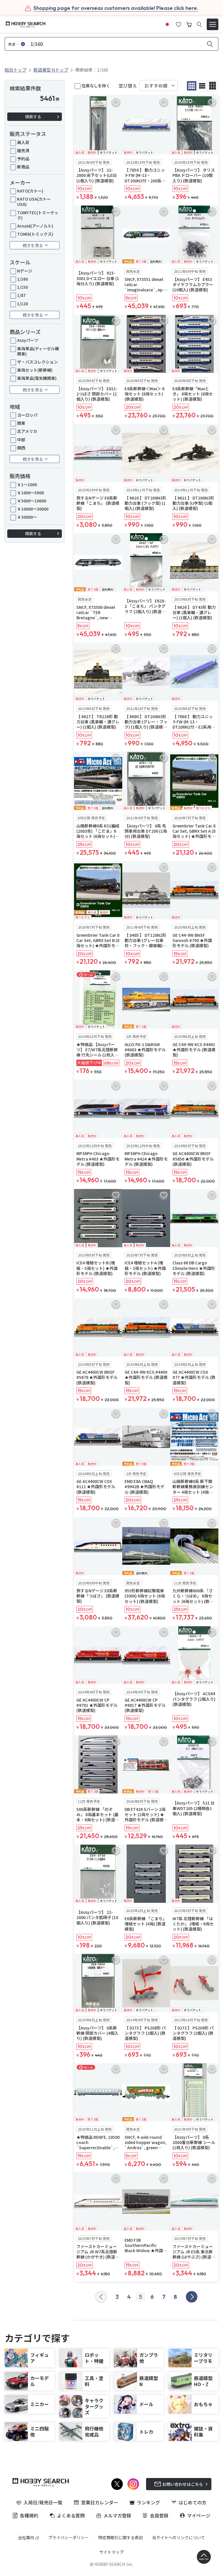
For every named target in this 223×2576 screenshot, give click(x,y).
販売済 (23, 150)
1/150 (23, 287)
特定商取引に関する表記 (121, 2537)
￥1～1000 (27, 484)
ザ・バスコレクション (37, 362)
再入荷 (23, 142)
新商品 (23, 167)
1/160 (23, 279)
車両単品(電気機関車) (37, 378)
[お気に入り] (179, 24)
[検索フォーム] (199, 24)
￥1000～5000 (30, 493)
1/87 (21, 295)
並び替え (128, 86)
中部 (21, 440)
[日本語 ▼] (167, 24)
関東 (21, 423)
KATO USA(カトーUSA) (34, 201)
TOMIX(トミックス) (35, 234)
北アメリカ (27, 431)
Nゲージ (25, 271)
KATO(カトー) (30, 191)
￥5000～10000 (32, 501)
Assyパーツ (28, 340)
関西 (21, 448)
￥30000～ (27, 517)
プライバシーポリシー (69, 2537)
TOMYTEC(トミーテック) (38, 215)
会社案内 (26, 2537)
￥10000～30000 (33, 509)
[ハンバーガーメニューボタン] (213, 24)
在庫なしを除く (96, 86)
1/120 (23, 304)
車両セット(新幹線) (35, 370)
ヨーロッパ (27, 415)
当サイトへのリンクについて (179, 2537)
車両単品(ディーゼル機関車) (38, 351)
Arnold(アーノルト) (35, 226)
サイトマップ (111, 2552)
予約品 (23, 159)
